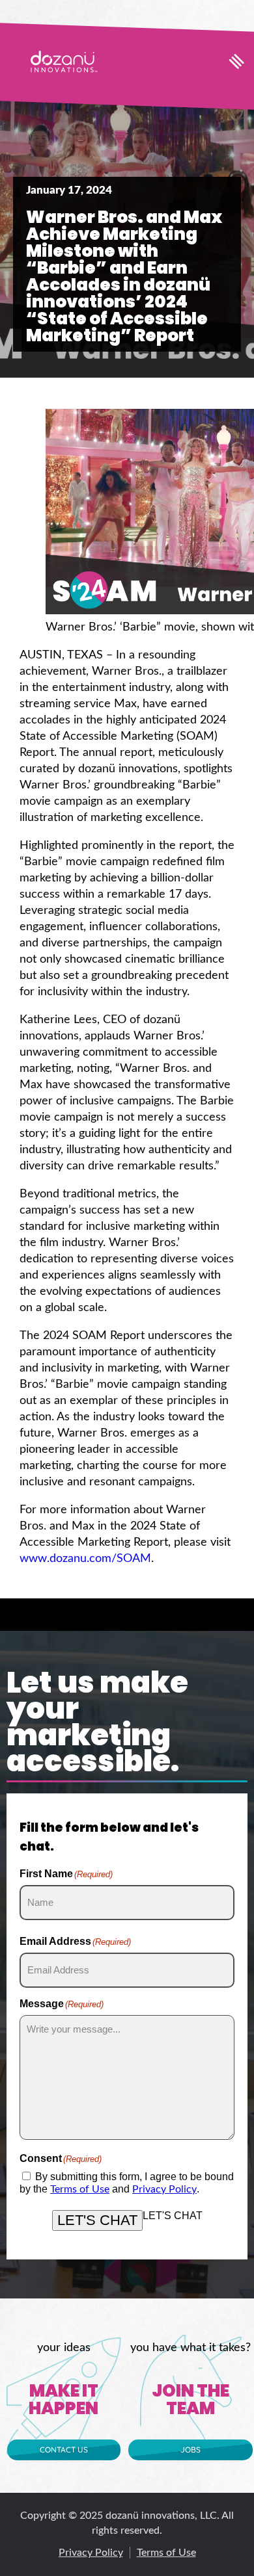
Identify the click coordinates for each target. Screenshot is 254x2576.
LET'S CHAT (97, 2220)
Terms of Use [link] (80, 2189)
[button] (237, 61)
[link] (64, 61)
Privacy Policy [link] (164, 2189)
